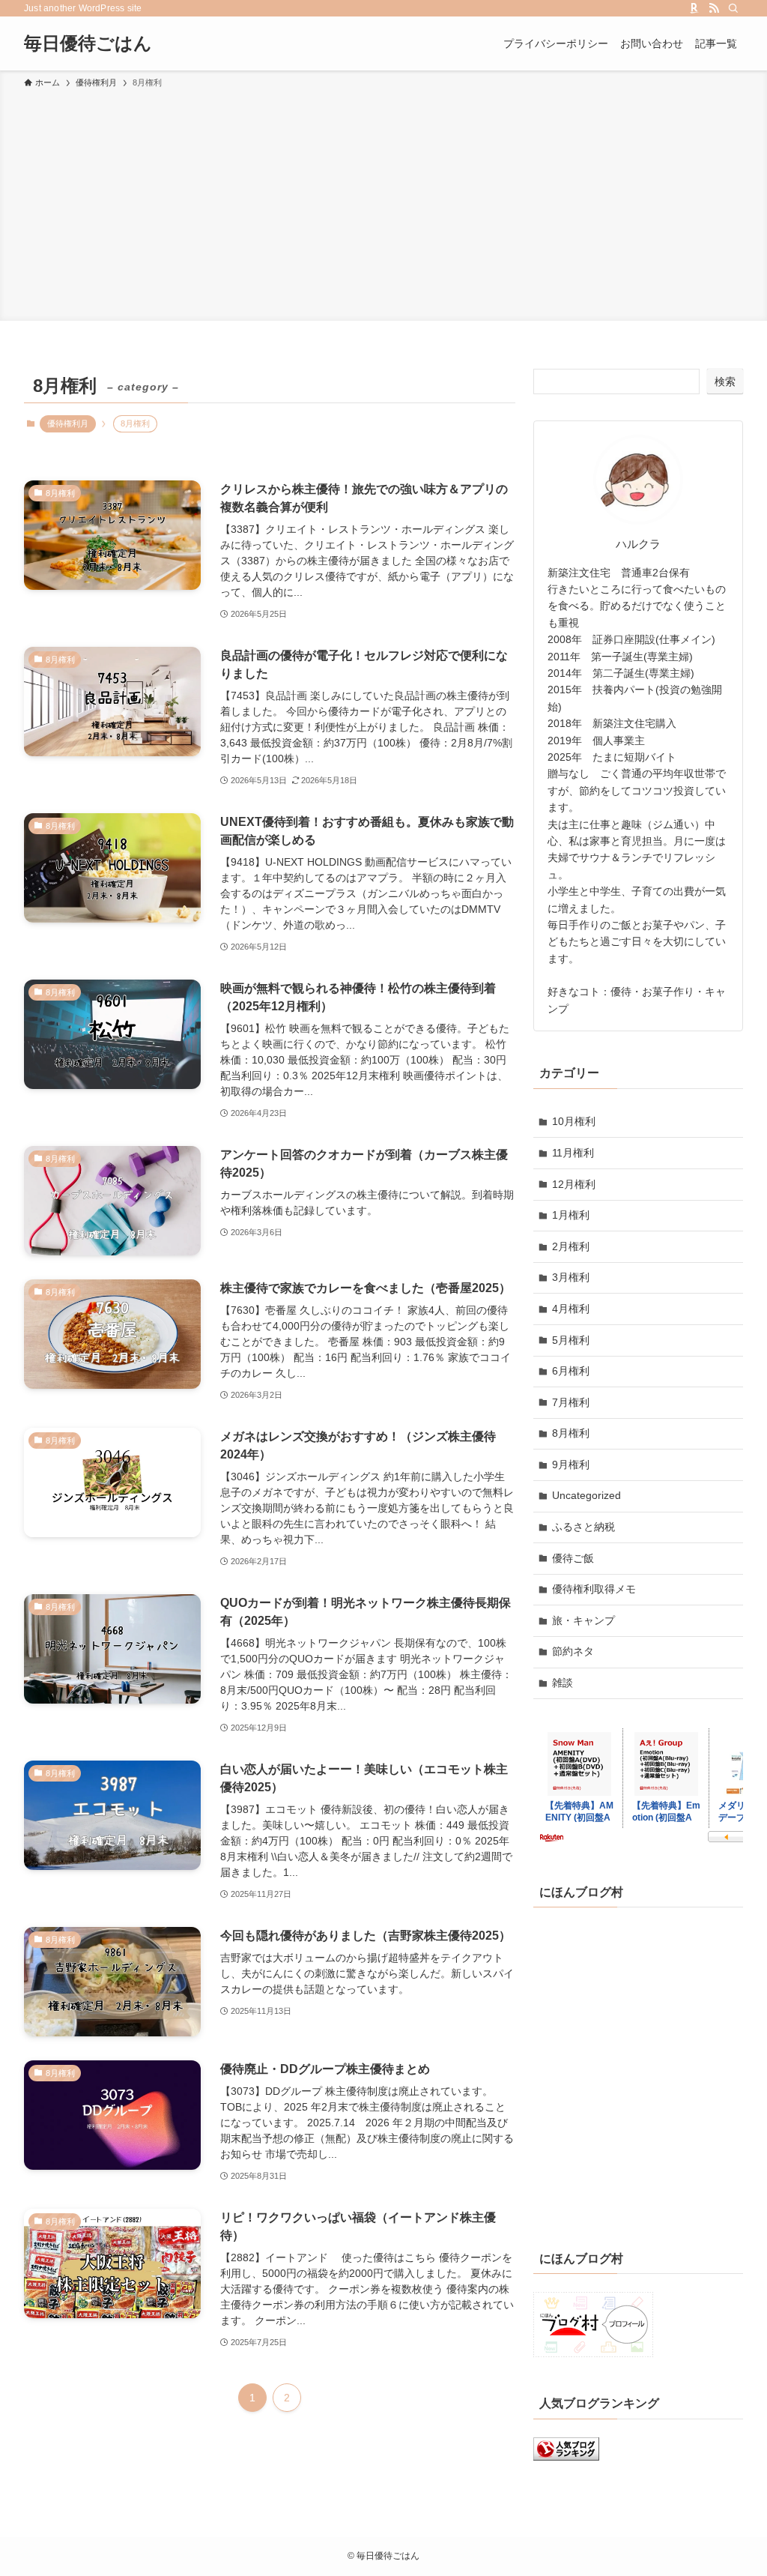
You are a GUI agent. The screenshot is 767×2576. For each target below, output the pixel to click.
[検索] (733, 8)
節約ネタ (573, 1651)
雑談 (563, 1683)
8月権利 (571, 1433)
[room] (694, 8)
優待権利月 (68, 423)
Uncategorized (586, 1495)
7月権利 (571, 1402)
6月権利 (571, 1371)
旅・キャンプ (583, 1620)
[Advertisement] (383, 202)
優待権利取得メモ (594, 1589)
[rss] (714, 8)
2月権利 (571, 1246)
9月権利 (571, 1465)
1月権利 (571, 1215)
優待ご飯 (573, 1558)
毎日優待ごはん (88, 43)
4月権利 (571, 1309)
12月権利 (574, 1184)
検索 (725, 381)
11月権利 (573, 1153)
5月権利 (571, 1340)
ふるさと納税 (583, 1527)
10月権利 (574, 1121)
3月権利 (571, 1277)
